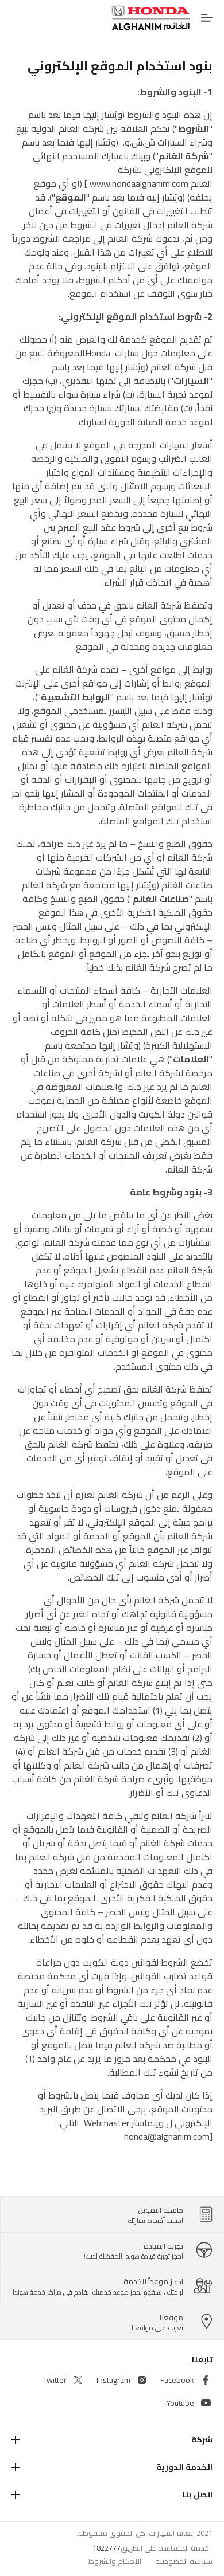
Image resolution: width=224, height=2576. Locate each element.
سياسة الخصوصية (184, 2561)
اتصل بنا (198, 2495)
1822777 (107, 2548)
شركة (202, 2440)
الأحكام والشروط (115, 2561)
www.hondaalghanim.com (139, 183)
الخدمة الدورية (184, 2467)
